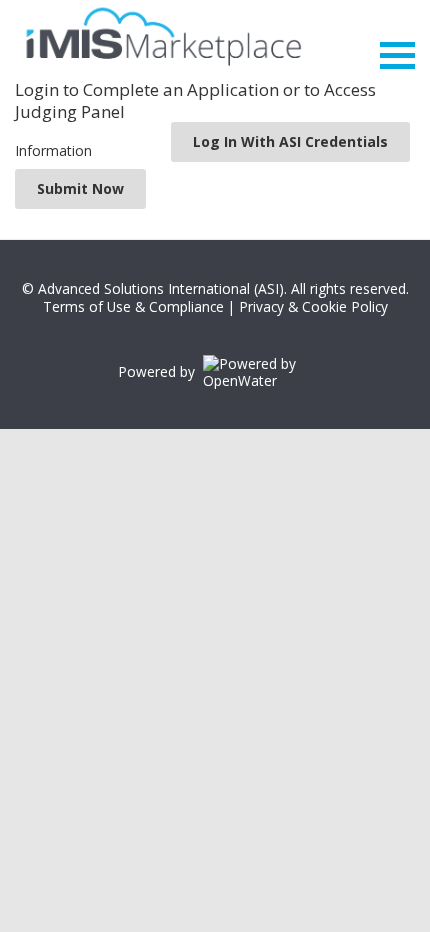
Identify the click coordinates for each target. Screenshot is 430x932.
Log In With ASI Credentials (290, 141)
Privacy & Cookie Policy (313, 306)
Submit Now (80, 188)
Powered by (160, 371)
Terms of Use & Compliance (133, 306)
